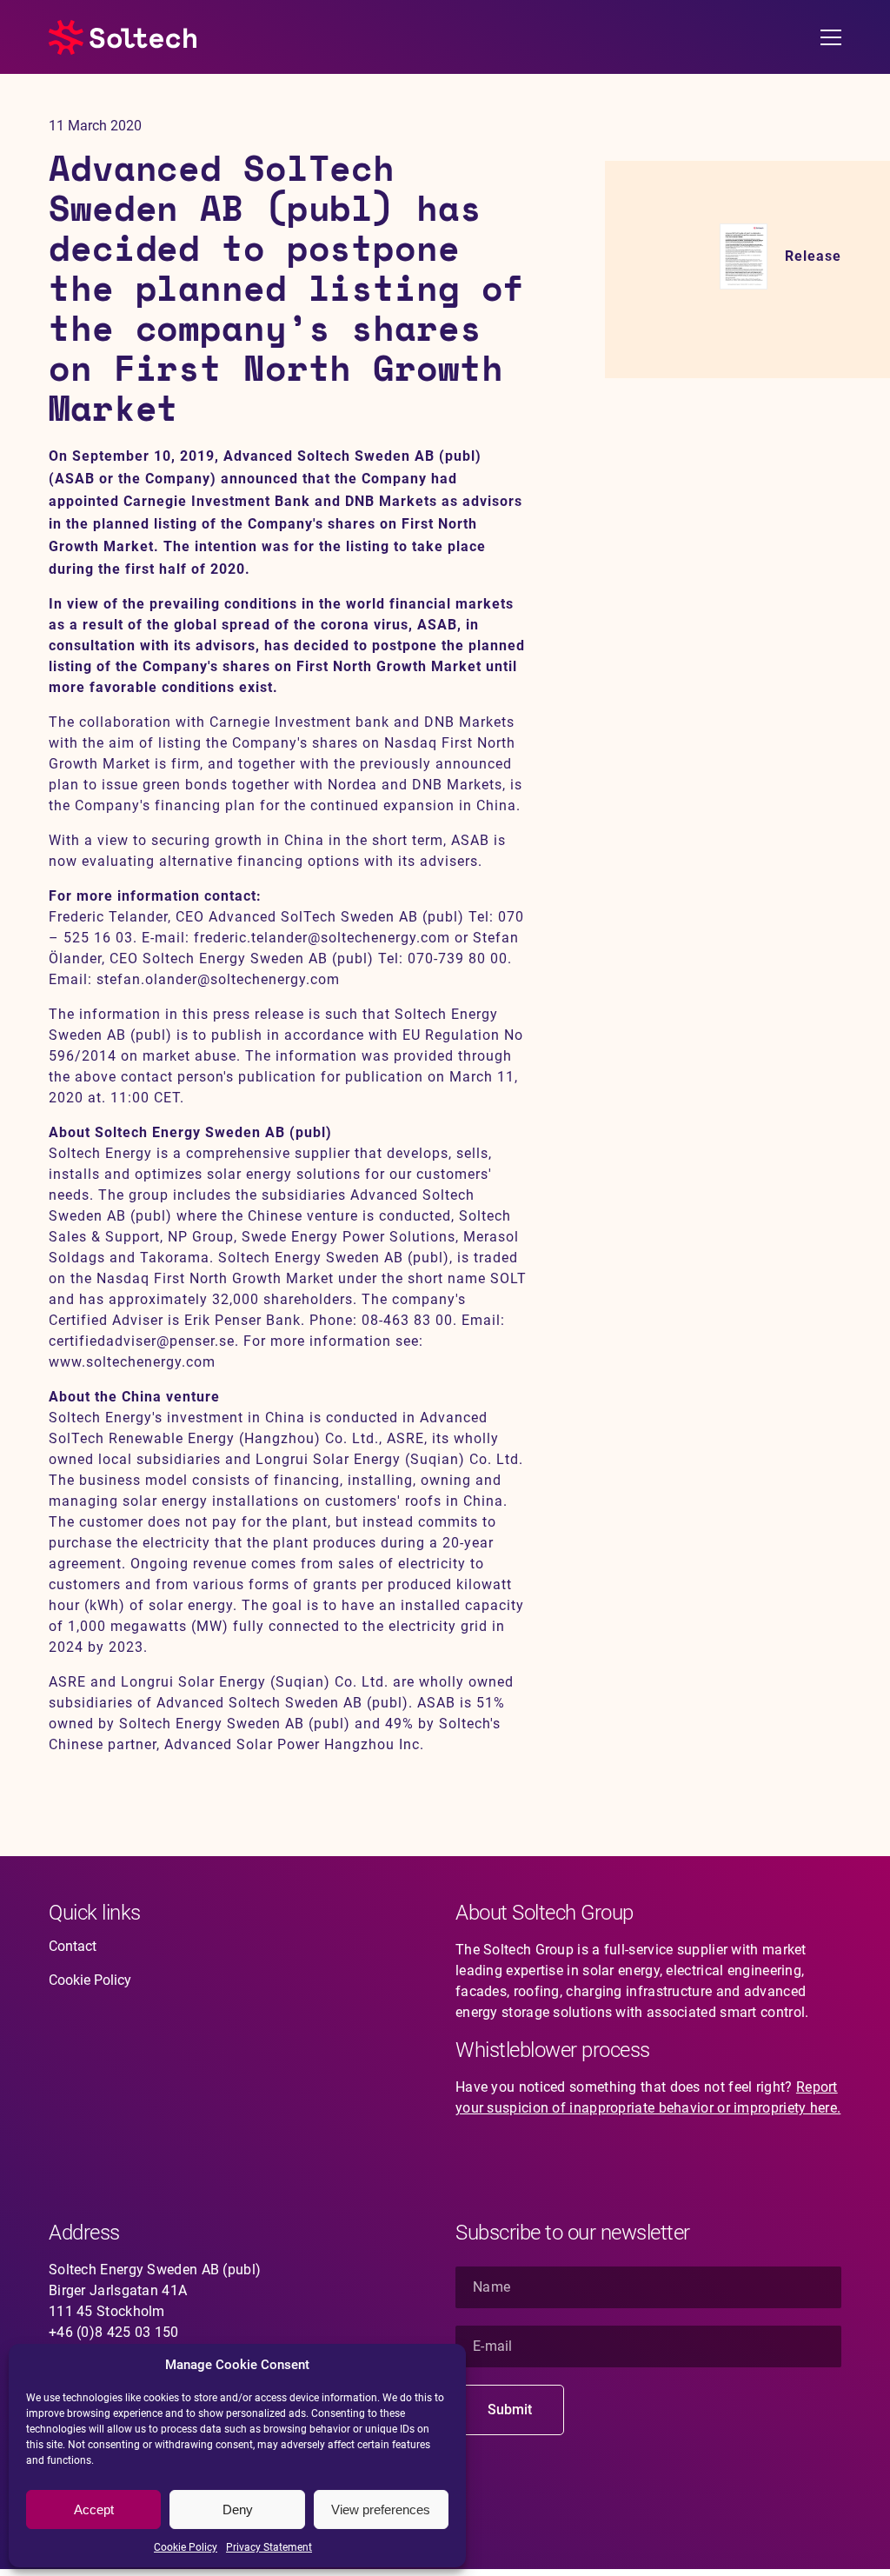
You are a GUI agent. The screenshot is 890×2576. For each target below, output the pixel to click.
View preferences (381, 2509)
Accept (94, 2509)
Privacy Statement (269, 2547)
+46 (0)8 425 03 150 (114, 2332)
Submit (510, 2410)
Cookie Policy (186, 2547)
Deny (238, 2509)
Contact (73, 1946)
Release (813, 256)
